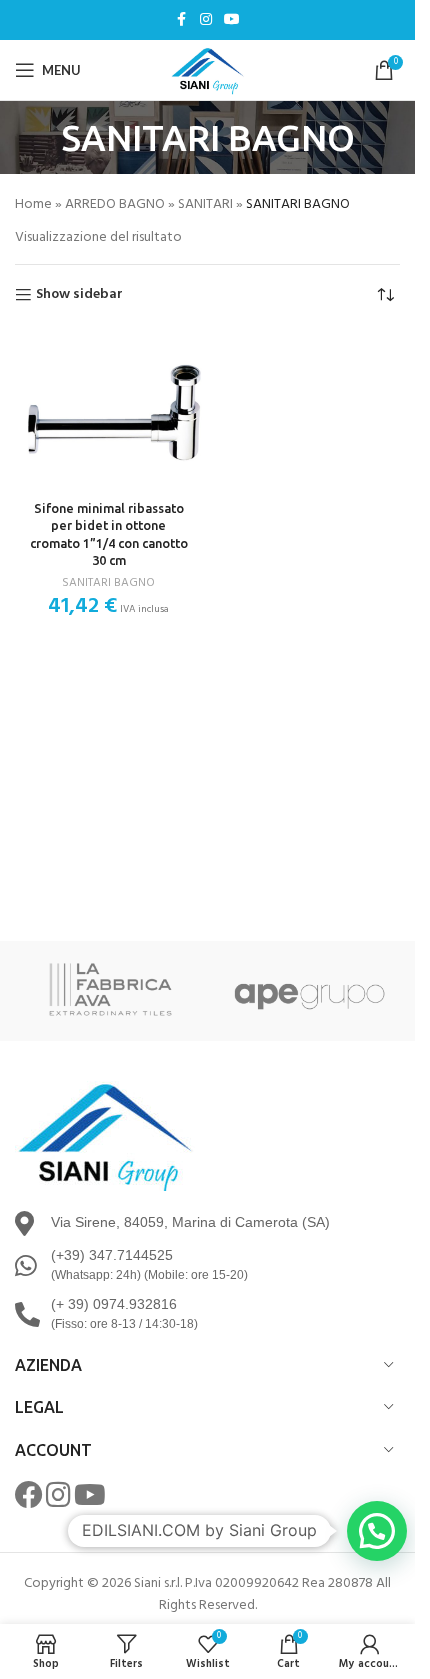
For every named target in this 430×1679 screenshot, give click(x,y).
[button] (377, 1531)
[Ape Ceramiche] (308, 991)
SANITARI (205, 204)
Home (33, 204)
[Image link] (105, 1135)
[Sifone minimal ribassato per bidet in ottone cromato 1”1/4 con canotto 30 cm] (109, 411)
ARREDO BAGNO (115, 204)
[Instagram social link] (206, 20)
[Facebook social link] (182, 20)
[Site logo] (208, 70)
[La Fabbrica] (108, 991)
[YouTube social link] (232, 20)
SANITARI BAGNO (108, 583)
